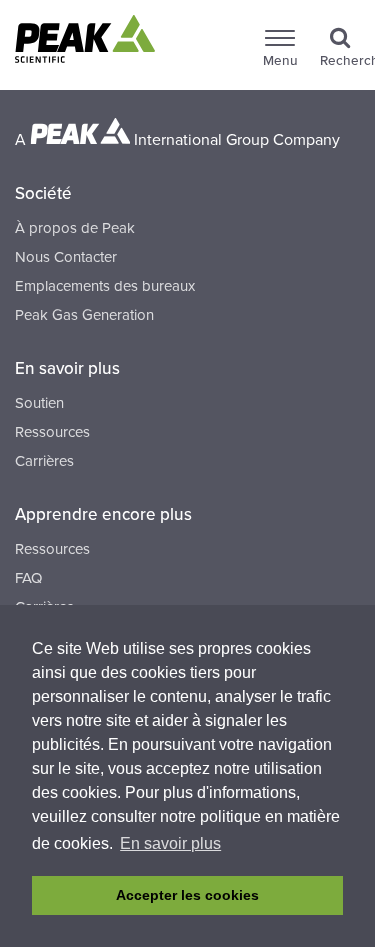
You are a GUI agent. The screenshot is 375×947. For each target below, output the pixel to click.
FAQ (28, 578)
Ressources (52, 432)
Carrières (44, 461)
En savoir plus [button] (170, 843)
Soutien (39, 403)
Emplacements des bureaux (105, 286)
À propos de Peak (75, 228)
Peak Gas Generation (84, 315)
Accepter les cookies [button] (187, 895)
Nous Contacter (66, 257)
